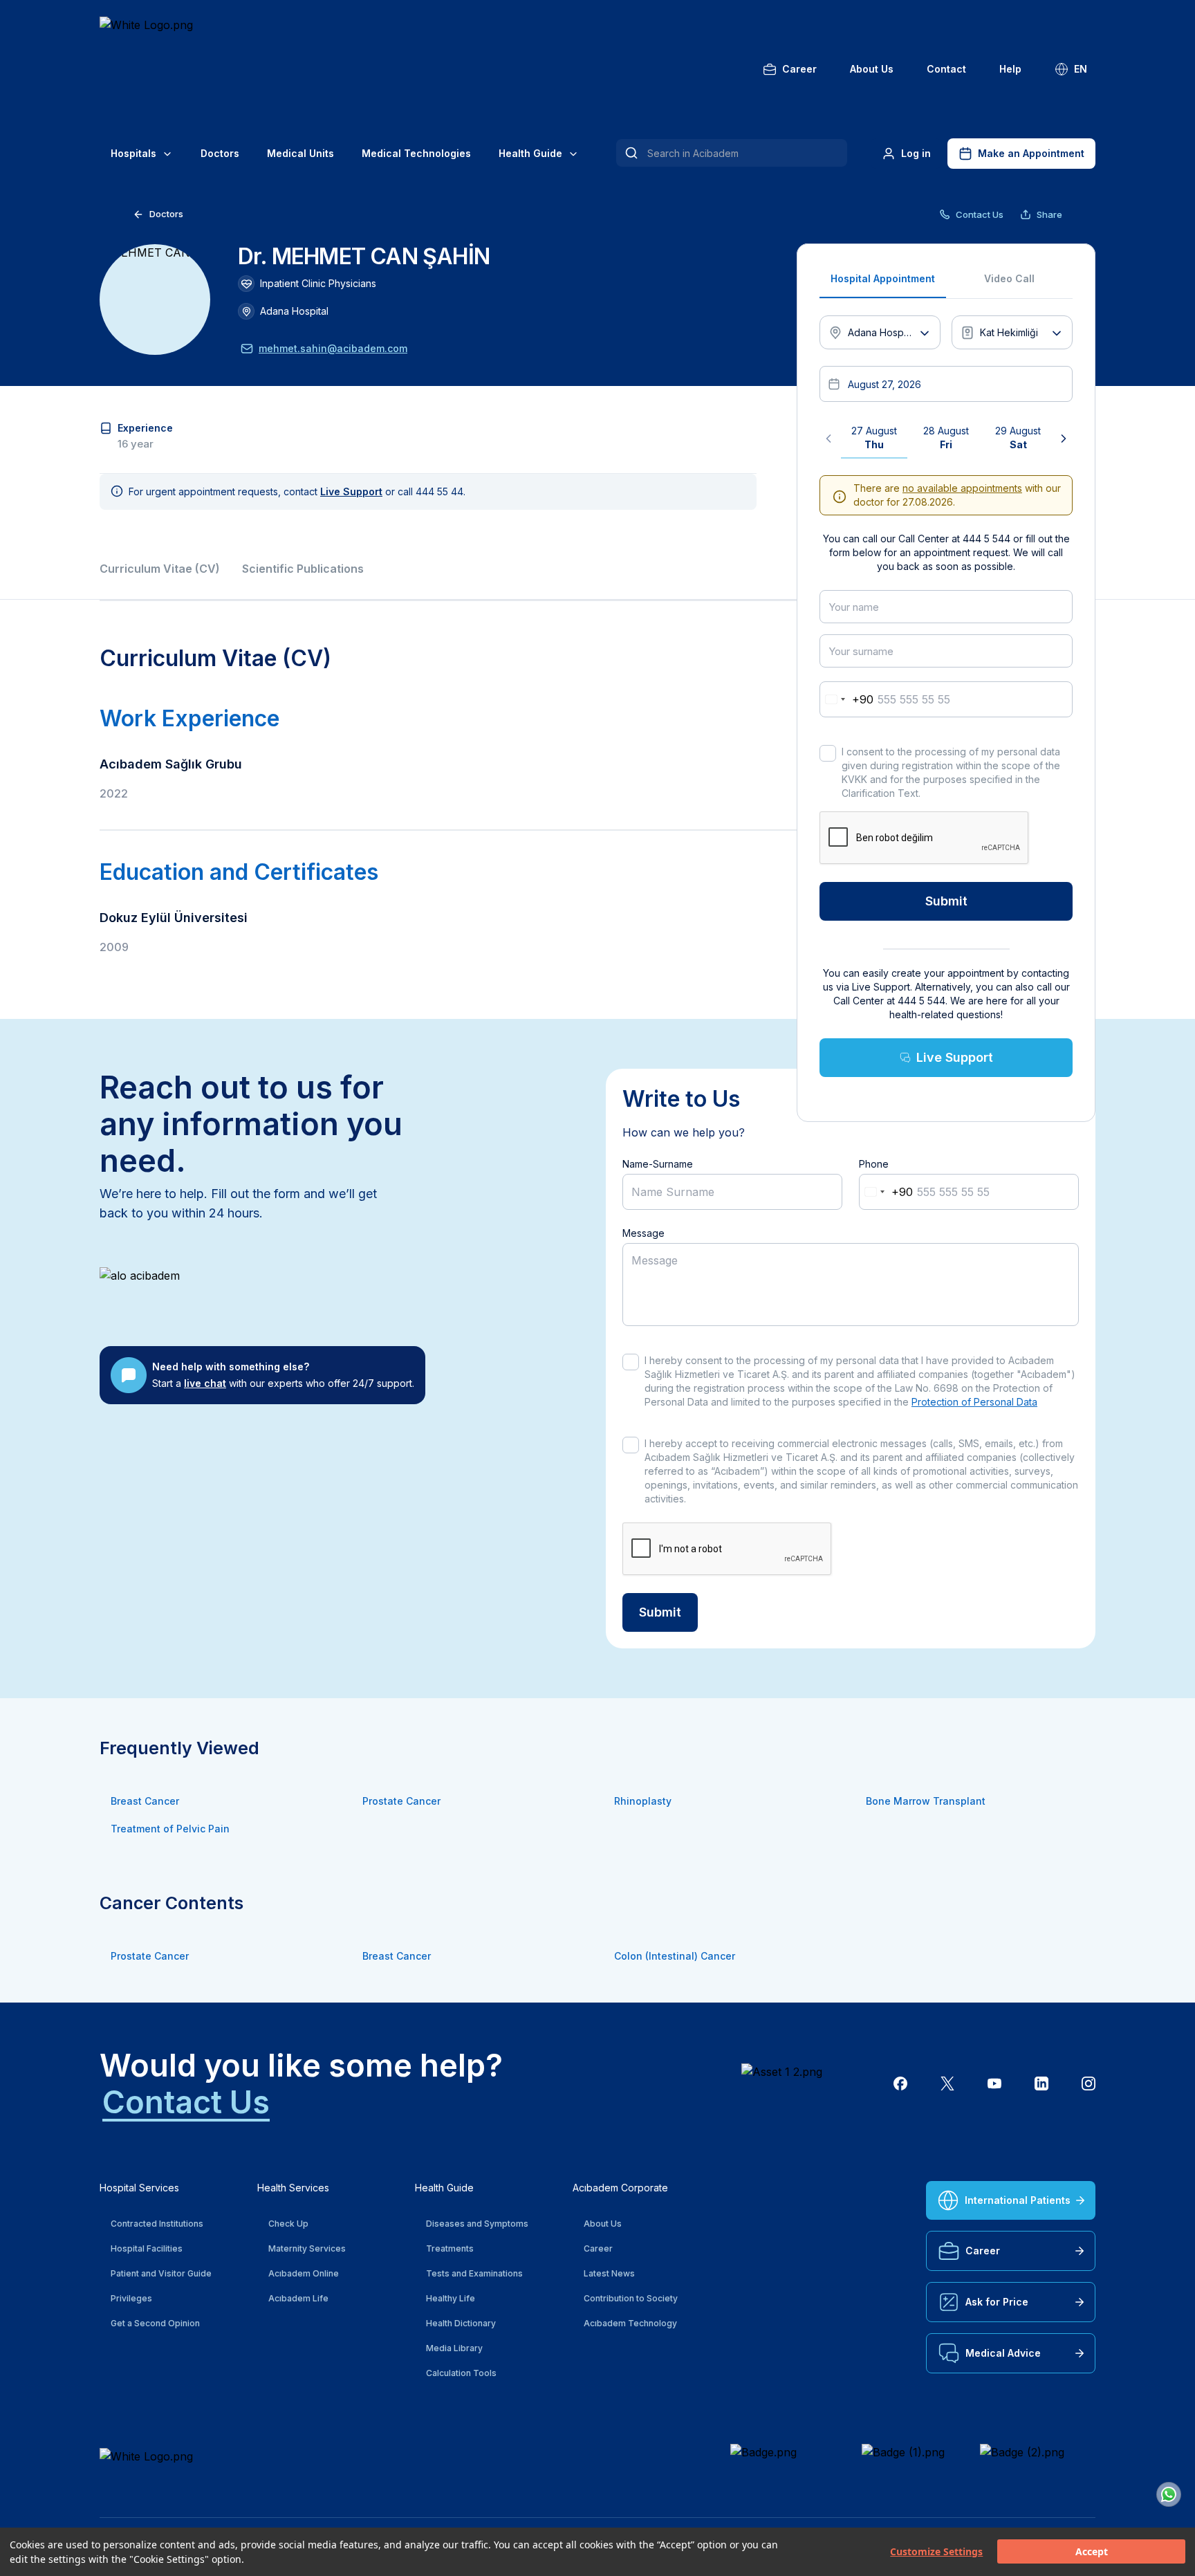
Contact (946, 69)
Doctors (220, 153)
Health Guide (530, 153)
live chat (205, 1383)
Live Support (955, 1057)
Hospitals (133, 153)
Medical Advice (1003, 2353)
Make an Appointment (1031, 153)
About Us (872, 69)
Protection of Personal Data (974, 1402)
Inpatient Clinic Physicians (318, 283)
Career (799, 69)
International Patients (1018, 2200)
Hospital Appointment (883, 278)
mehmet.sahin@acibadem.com (333, 348)
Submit (946, 901)
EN (1081, 69)
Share (1049, 214)
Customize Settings (936, 2552)
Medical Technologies (416, 153)
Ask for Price (997, 2302)
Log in (916, 153)
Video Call (1009, 278)
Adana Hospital (294, 311)
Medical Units (300, 153)
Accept (1092, 2552)
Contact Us (980, 214)
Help (1010, 69)
